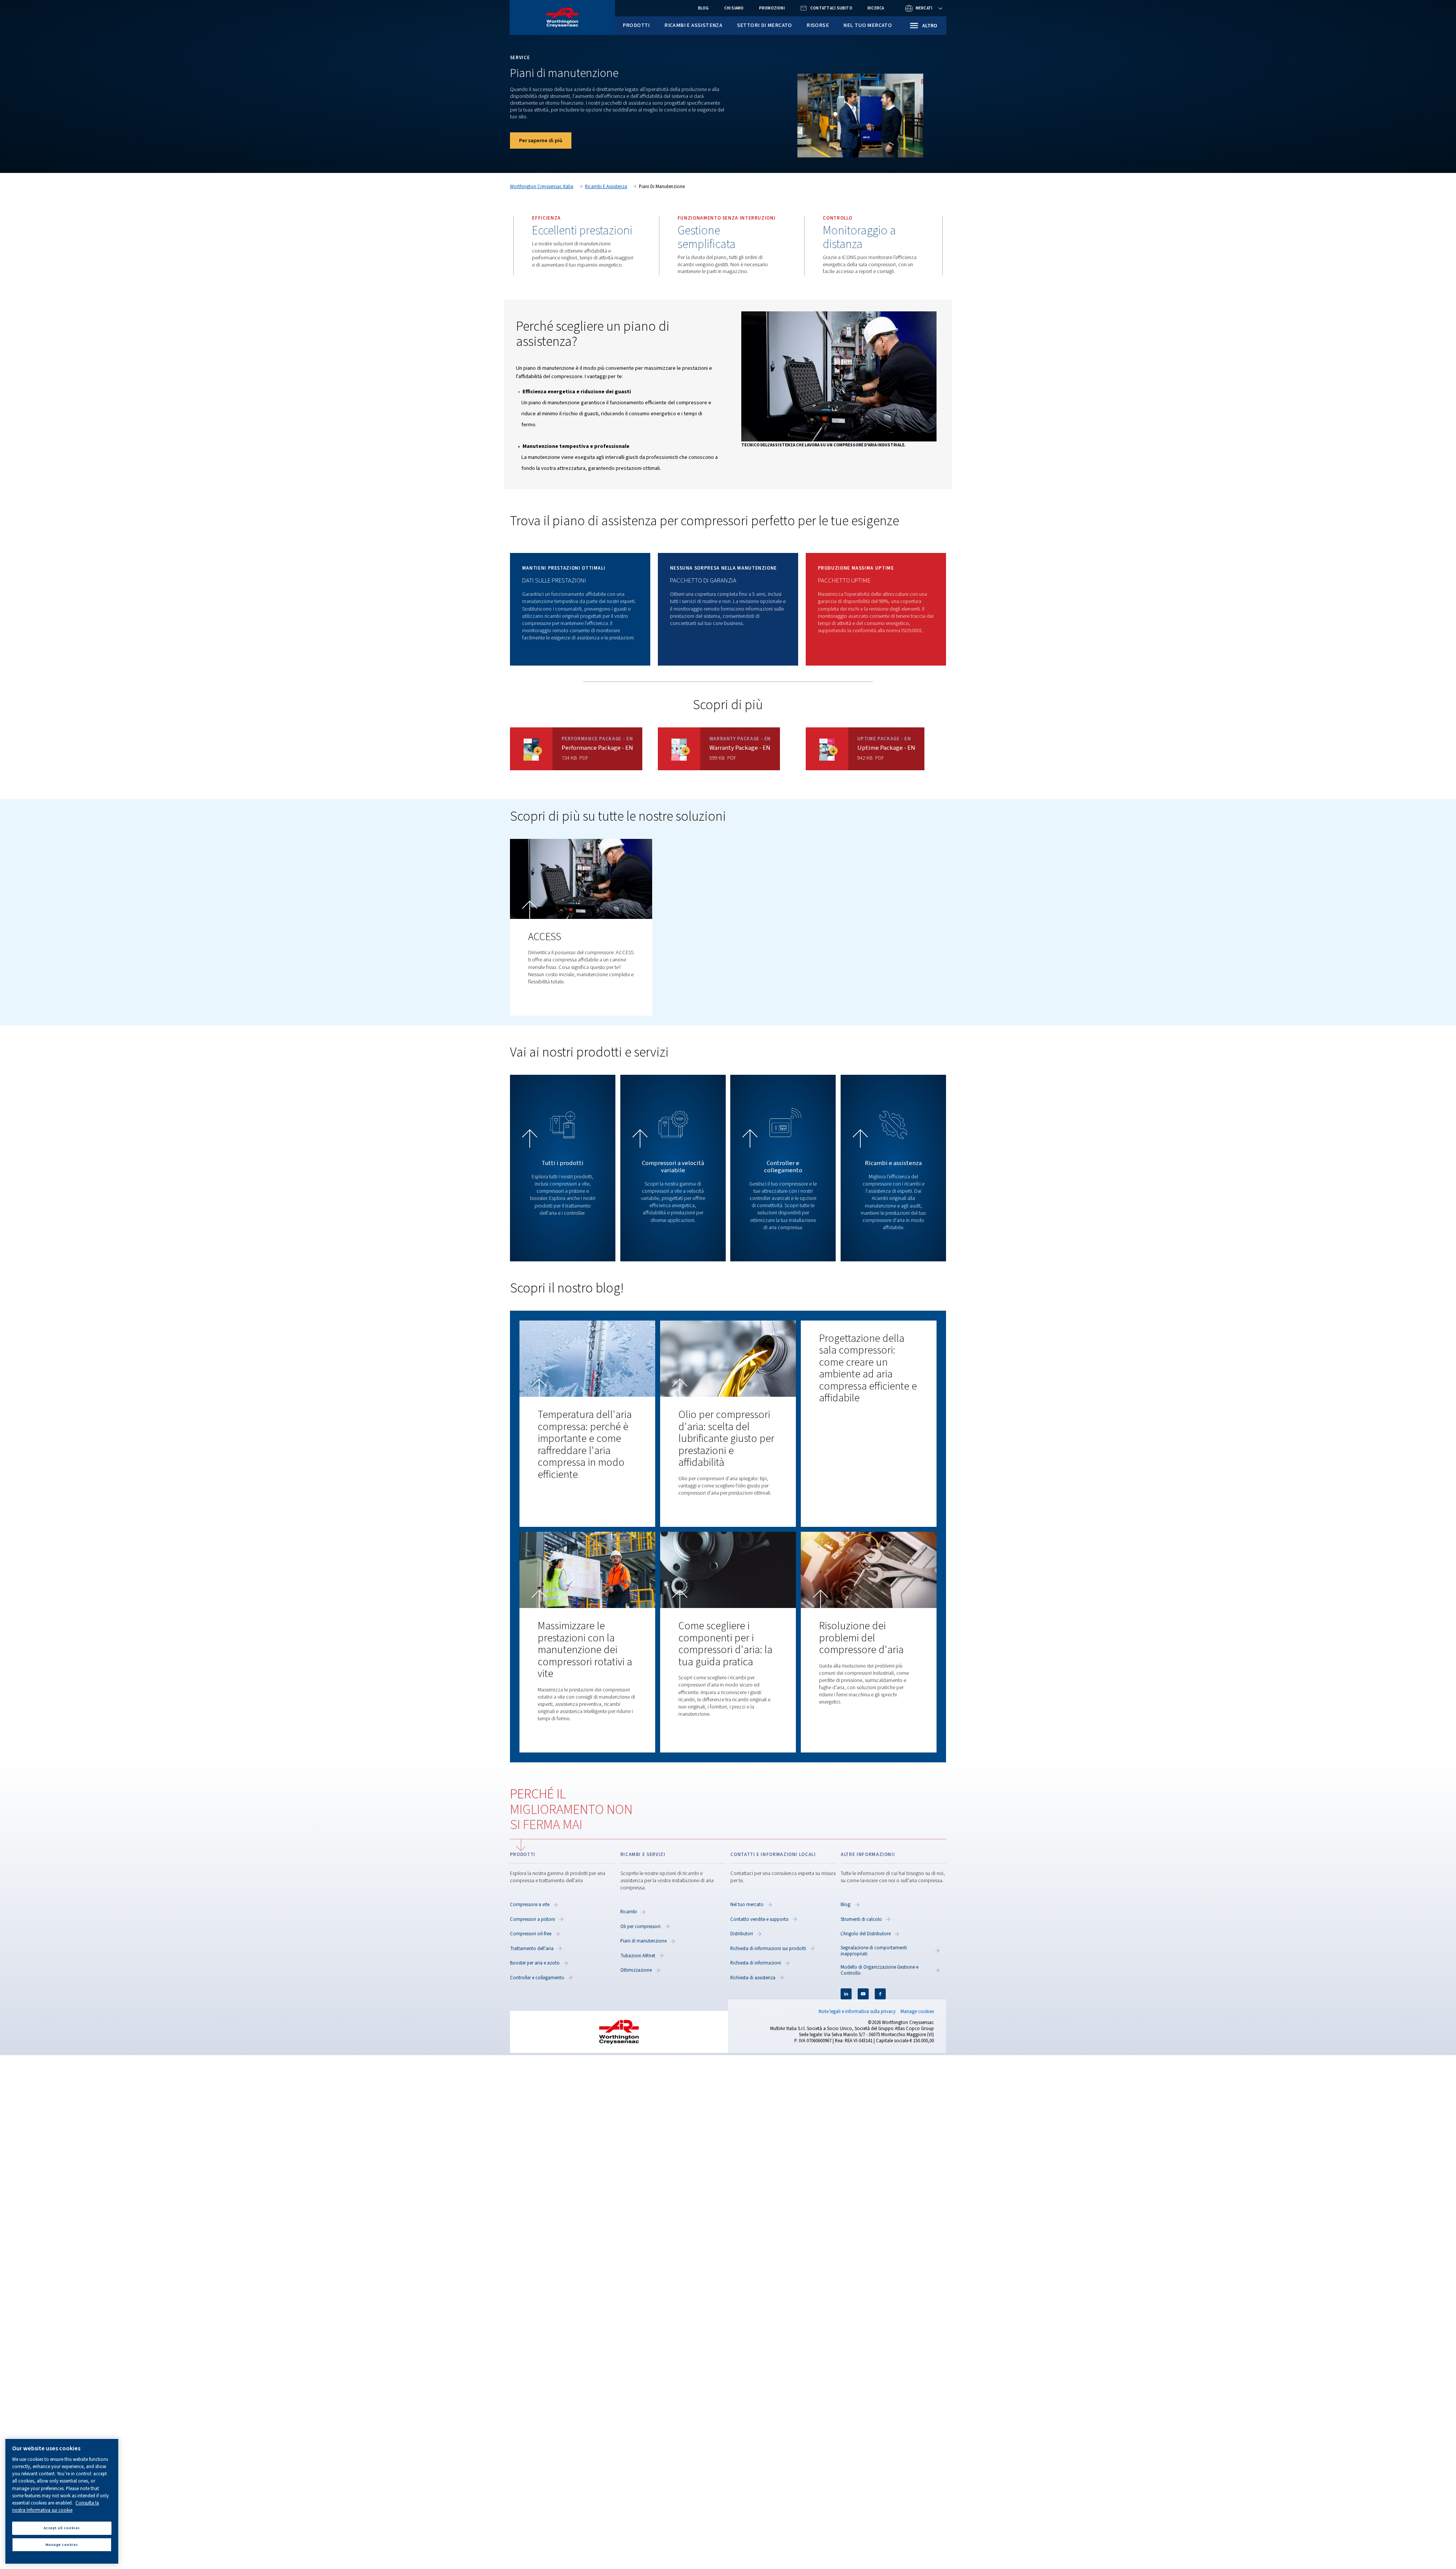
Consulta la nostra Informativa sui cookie (56, 2507)
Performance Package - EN (597, 748)
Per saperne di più (541, 141)
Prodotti (636, 25)
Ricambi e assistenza (693, 25)
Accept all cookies (62, 2528)
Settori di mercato (765, 25)
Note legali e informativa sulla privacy (857, 2012)
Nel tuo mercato (868, 25)
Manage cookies (917, 2012)
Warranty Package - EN (740, 748)
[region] (62, 2501)
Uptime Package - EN (886, 748)
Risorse (818, 25)
